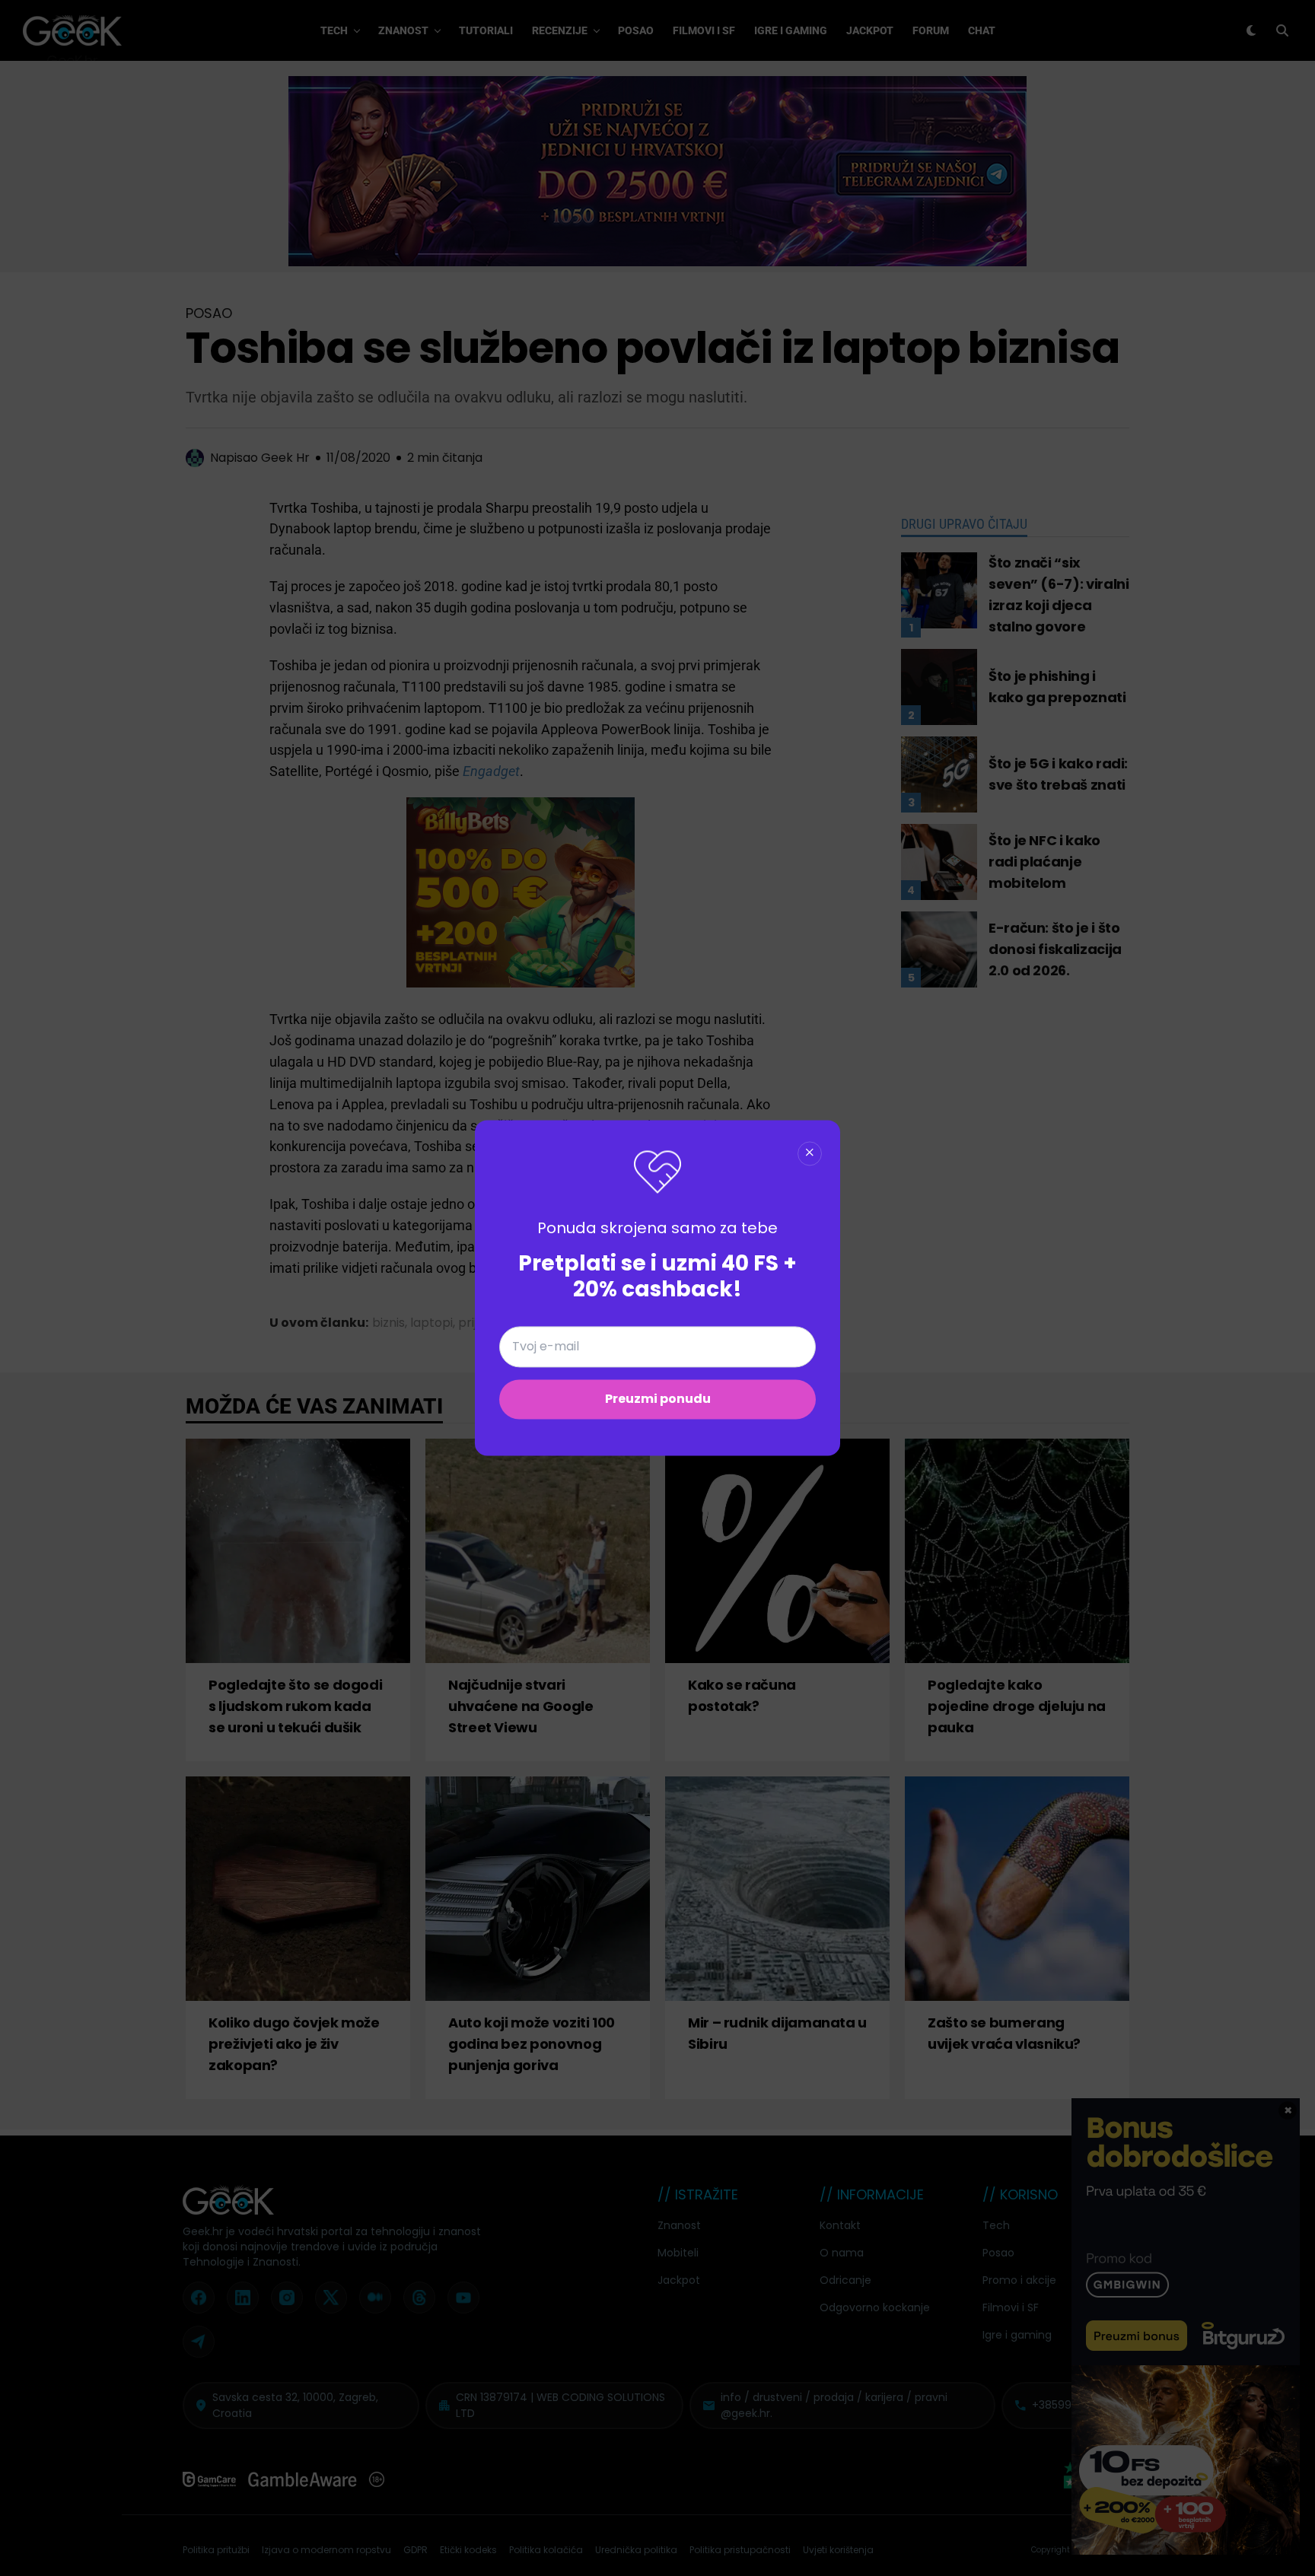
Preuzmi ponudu (658, 1399)
